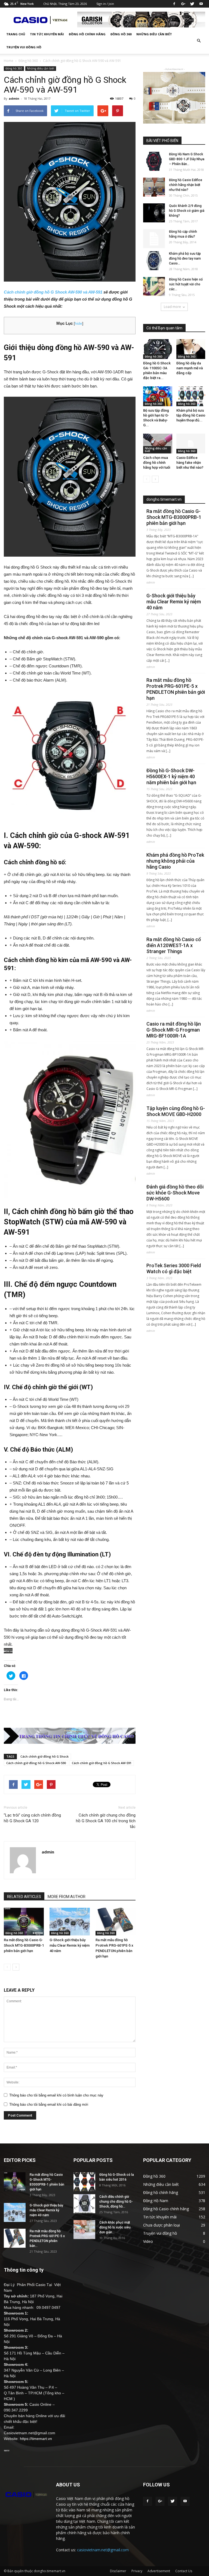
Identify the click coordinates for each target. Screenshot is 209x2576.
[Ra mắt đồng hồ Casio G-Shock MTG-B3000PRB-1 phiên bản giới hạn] (24, 1921)
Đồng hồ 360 (121, 34)
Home (9, 61)
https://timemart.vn (36, 2439)
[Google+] (183, 4)
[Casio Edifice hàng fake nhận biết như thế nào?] (191, 444)
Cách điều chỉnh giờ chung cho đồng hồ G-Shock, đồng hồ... (116, 2202)
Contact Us (184, 2571)
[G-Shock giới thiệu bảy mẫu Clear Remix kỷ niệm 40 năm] (70, 1921)
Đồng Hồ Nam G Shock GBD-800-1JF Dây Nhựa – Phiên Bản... (187, 159)
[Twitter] (192, 4)
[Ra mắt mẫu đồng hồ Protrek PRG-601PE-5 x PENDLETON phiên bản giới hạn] (116, 1921)
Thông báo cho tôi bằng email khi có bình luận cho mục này (56, 2095)
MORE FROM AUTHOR (67, 1897)
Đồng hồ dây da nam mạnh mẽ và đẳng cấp (190, 368)
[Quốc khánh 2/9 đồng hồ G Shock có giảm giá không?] (154, 213)
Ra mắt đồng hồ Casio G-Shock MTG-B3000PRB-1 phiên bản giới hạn (24, 1945)
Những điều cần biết (154, 34)
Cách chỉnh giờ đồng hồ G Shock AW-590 (36, 1763)
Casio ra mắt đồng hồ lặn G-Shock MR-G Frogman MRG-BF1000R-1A (174, 1030)
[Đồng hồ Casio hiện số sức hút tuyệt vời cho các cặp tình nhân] (154, 286)
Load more (172, 307)
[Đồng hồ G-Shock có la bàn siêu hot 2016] (84, 2182)
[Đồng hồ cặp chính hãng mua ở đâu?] (154, 239)
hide (79, 324)
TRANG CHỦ (16, 34)
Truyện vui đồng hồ (24, 47)
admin (14, 98)
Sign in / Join (105, 4)
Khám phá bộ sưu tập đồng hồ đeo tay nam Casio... (185, 258)
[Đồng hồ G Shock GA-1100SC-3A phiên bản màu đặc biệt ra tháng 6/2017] (158, 349)
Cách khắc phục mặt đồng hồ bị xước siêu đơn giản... (115, 2227)
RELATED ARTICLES (24, 1897)
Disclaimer (118, 2571)
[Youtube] (201, 4)
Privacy (137, 2571)
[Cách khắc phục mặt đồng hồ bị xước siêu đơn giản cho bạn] (84, 2230)
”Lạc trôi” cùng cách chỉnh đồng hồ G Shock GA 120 (32, 1818)
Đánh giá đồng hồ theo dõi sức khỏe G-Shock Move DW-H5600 (175, 1193)
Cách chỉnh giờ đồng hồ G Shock (44, 1756)
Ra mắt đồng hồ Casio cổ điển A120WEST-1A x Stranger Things (174, 945)
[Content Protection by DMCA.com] (70, 1651)
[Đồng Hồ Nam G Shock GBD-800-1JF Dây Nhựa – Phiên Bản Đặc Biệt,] (154, 161)
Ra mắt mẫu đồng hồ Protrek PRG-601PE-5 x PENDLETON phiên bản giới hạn (176, 689)
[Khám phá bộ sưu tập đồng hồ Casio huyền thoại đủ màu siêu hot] (191, 396)
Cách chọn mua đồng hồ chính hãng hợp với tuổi (157, 463)
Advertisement (159, 2571)
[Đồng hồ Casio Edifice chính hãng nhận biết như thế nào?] (154, 187)
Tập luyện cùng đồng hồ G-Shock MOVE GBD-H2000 (176, 1111)
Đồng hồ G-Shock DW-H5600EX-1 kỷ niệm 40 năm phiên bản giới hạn (171, 776)
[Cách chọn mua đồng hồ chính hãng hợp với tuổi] (158, 444)
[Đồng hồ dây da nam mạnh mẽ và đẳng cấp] (191, 349)
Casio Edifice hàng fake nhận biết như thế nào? (190, 463)
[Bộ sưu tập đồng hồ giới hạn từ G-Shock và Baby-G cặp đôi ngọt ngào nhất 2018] (158, 396)
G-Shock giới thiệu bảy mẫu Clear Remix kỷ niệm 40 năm (70, 1945)
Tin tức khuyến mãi (47, 34)
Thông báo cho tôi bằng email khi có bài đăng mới (49, 2104)
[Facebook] (174, 4)
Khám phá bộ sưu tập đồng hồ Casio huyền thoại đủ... (191, 415)
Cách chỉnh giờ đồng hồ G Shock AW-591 (102, 1763)
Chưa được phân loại (162, 2225)
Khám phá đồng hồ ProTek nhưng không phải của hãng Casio (175, 861)
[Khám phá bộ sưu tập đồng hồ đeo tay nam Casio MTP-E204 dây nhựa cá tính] (154, 261)
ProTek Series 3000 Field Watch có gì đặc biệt (174, 1268)
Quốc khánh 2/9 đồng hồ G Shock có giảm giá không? (187, 211)
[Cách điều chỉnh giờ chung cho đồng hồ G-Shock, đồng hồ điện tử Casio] (84, 2204)
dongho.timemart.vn (164, 499)
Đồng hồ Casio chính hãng (166, 2209)
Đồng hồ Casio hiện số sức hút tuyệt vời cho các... (186, 284)
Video (148, 2241)
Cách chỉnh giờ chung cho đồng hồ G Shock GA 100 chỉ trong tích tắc (106, 1821)
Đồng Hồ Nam (156, 2201)
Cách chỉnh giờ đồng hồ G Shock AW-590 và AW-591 (53, 292)
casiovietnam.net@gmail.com (103, 2550)
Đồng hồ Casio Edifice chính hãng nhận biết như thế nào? (186, 185)
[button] (199, 41)
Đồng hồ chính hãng (87, 34)
